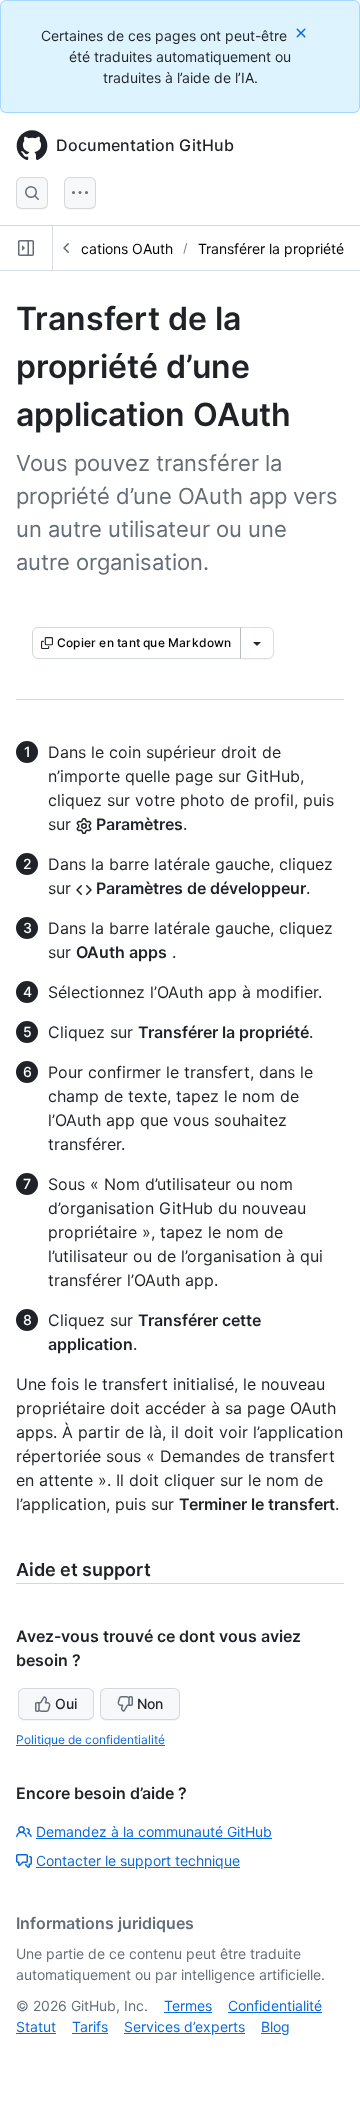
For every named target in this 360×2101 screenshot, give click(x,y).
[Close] (303, 32)
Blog (275, 2026)
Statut (36, 2026)
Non (150, 1703)
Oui (66, 1703)
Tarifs (90, 2026)
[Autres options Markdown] (257, 643)
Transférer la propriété (271, 248)
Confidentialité (275, 2005)
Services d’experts (184, 2026)
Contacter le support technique (138, 1860)
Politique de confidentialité (90, 1739)
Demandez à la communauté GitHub (154, 1831)
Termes (188, 2005)
